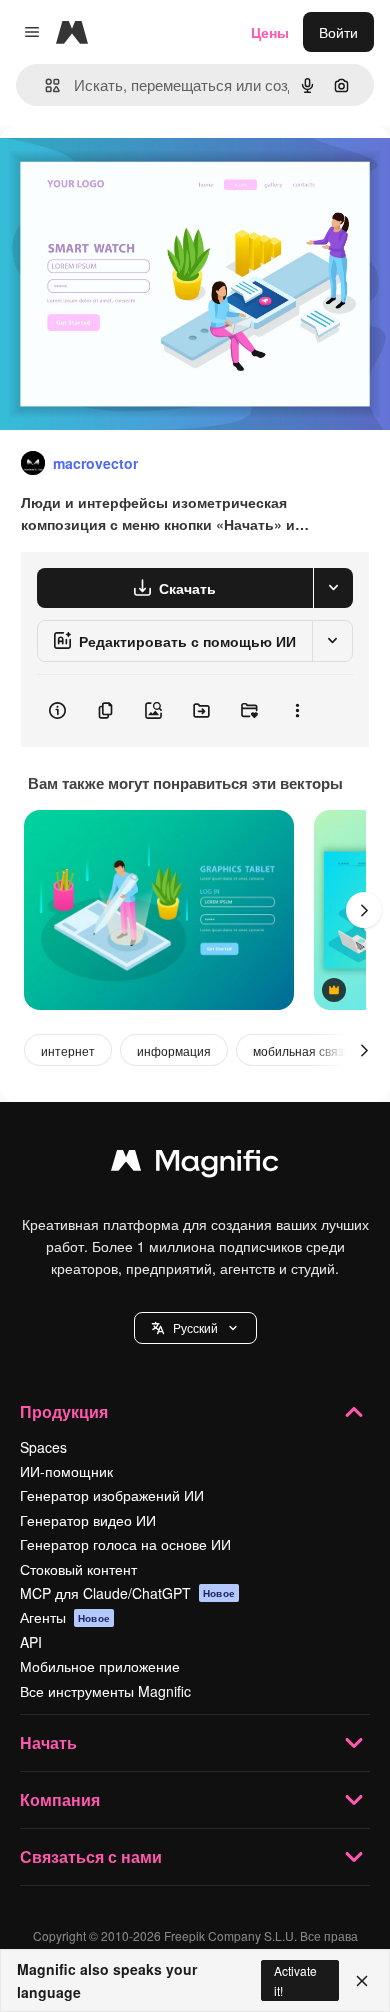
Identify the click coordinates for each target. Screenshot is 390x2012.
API (31, 1642)
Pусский (195, 1327)
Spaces (43, 1447)
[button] (195, 1328)
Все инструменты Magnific (105, 1691)
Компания (60, 1799)
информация (174, 1050)
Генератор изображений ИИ (112, 1495)
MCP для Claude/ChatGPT (127, 1593)
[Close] (362, 1981)
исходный (134, 171)
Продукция (64, 1411)
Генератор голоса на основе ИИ (125, 1544)
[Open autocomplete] (44, 85)
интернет (68, 1050)
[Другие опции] (297, 711)
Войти (338, 32)
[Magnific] (195, 1165)
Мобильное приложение (100, 1666)
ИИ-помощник (66, 1471)
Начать (48, 1742)
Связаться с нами (91, 1856)
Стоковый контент (78, 1569)
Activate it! (295, 1980)
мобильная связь (301, 1050)
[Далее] (364, 910)
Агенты (65, 1617)
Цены (270, 32)
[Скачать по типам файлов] (333, 588)
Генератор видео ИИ (88, 1520)
